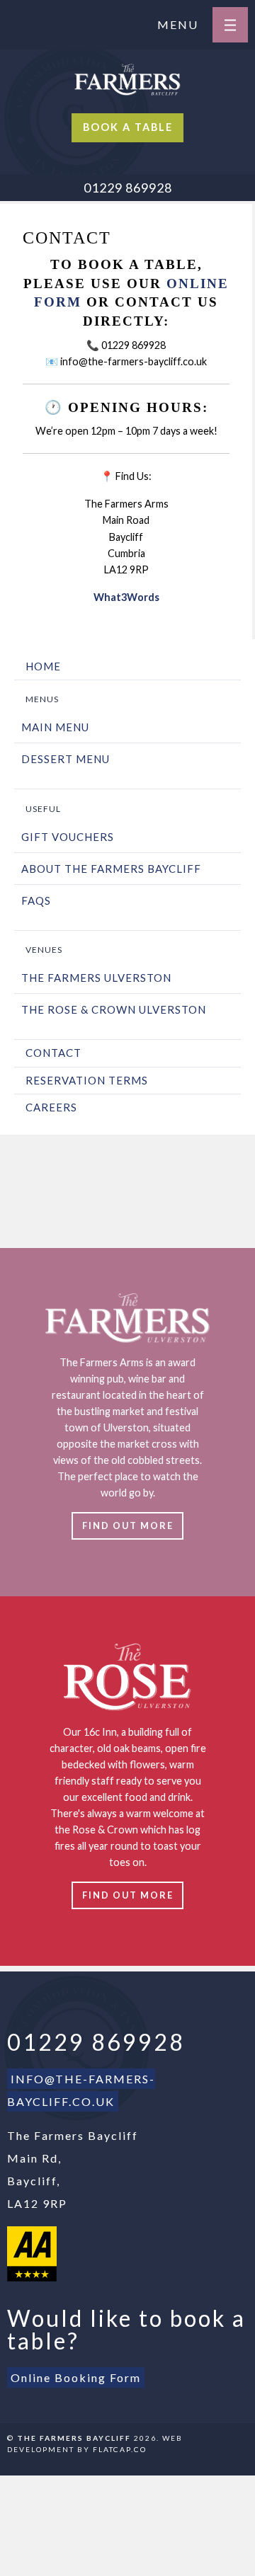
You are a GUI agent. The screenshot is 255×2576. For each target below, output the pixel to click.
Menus (42, 699)
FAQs (36, 900)
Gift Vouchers (68, 837)
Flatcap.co (120, 2449)
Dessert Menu (66, 759)
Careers (51, 1107)
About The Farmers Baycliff (111, 869)
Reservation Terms (87, 1080)
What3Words (126, 597)
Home (43, 666)
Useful (43, 809)
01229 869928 (128, 188)
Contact (53, 1053)
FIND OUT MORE (128, 1525)
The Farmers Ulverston (96, 978)
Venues (44, 950)
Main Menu (55, 727)
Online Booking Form (76, 2377)
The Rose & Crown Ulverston (114, 1009)
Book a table (128, 127)
